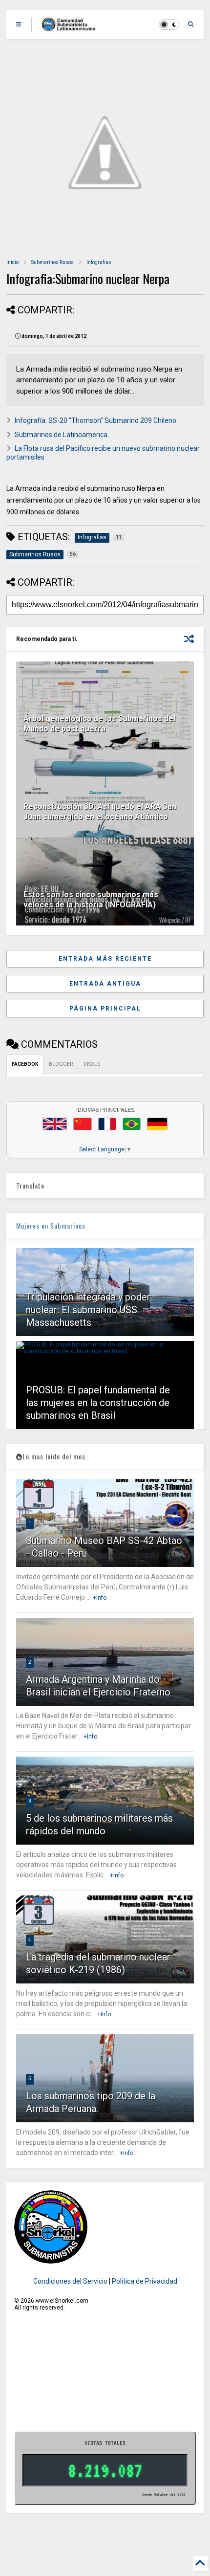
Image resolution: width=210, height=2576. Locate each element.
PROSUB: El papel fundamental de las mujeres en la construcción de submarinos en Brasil (98, 1403)
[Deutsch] (157, 1124)
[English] (55, 1124)
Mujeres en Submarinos (51, 1225)
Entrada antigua (105, 984)
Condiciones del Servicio (70, 2281)
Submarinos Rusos (52, 262)
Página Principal (105, 1009)
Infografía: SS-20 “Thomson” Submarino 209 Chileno (95, 420)
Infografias (99, 262)
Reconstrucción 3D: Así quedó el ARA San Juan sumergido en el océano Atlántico (100, 812)
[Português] (131, 1124)
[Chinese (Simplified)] (83, 1124)
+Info (100, 1598)
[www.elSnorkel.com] (72, 27)
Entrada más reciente (105, 959)
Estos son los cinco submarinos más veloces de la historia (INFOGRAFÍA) (91, 900)
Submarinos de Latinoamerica (61, 435)
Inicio (12, 262)
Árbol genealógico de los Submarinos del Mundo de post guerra (99, 724)
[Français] (107, 1124)
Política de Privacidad (145, 2281)
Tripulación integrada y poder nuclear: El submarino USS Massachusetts (88, 1310)
